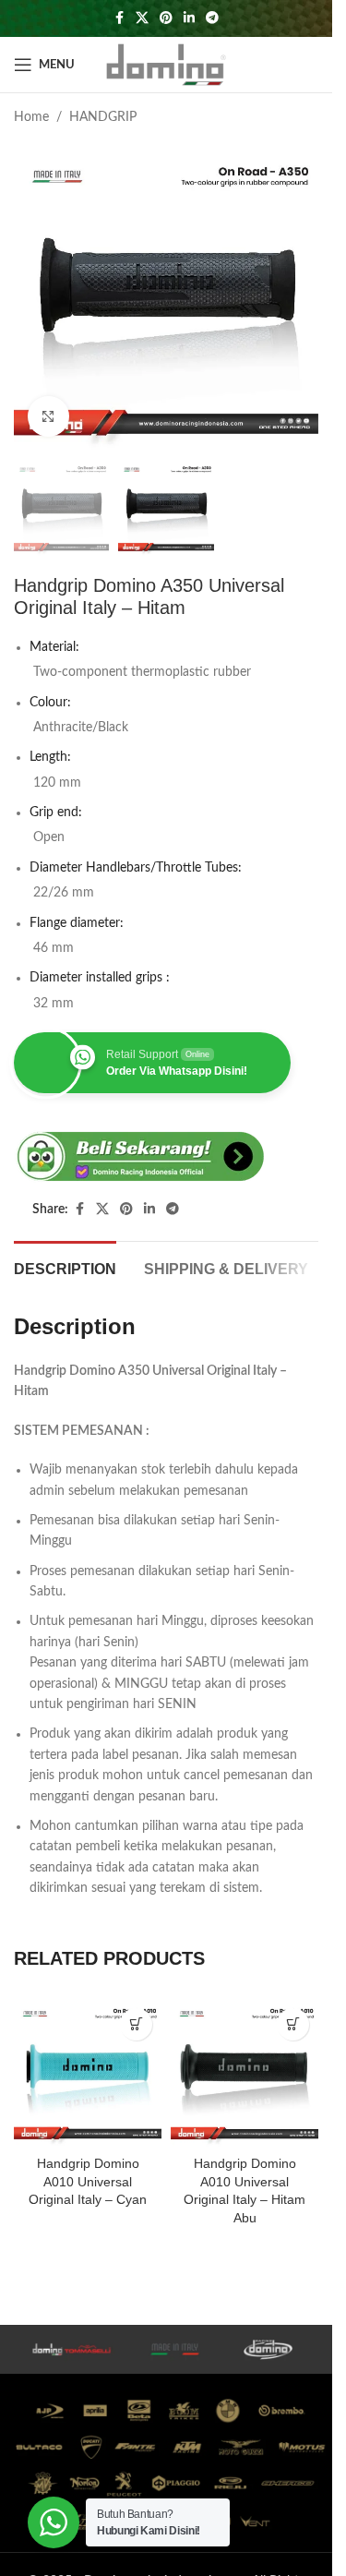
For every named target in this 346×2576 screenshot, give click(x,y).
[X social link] (142, 18)
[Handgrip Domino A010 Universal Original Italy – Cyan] (88, 2073)
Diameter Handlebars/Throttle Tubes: (136, 868)
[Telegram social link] (212, 18)
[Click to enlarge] (48, 417)
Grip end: (56, 813)
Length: (50, 757)
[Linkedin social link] (189, 18)
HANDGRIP (103, 117)
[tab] (65, 1267)
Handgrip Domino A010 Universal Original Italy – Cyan (88, 2181)
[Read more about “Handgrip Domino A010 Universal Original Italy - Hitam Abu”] (293, 2024)
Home (31, 117)
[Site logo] (166, 65)
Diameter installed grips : (100, 978)
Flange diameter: (77, 923)
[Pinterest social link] (166, 18)
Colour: (50, 703)
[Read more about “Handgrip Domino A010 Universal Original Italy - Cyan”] (136, 2024)
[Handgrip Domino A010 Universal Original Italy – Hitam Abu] (245, 2073)
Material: (54, 647)
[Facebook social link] (119, 18)
